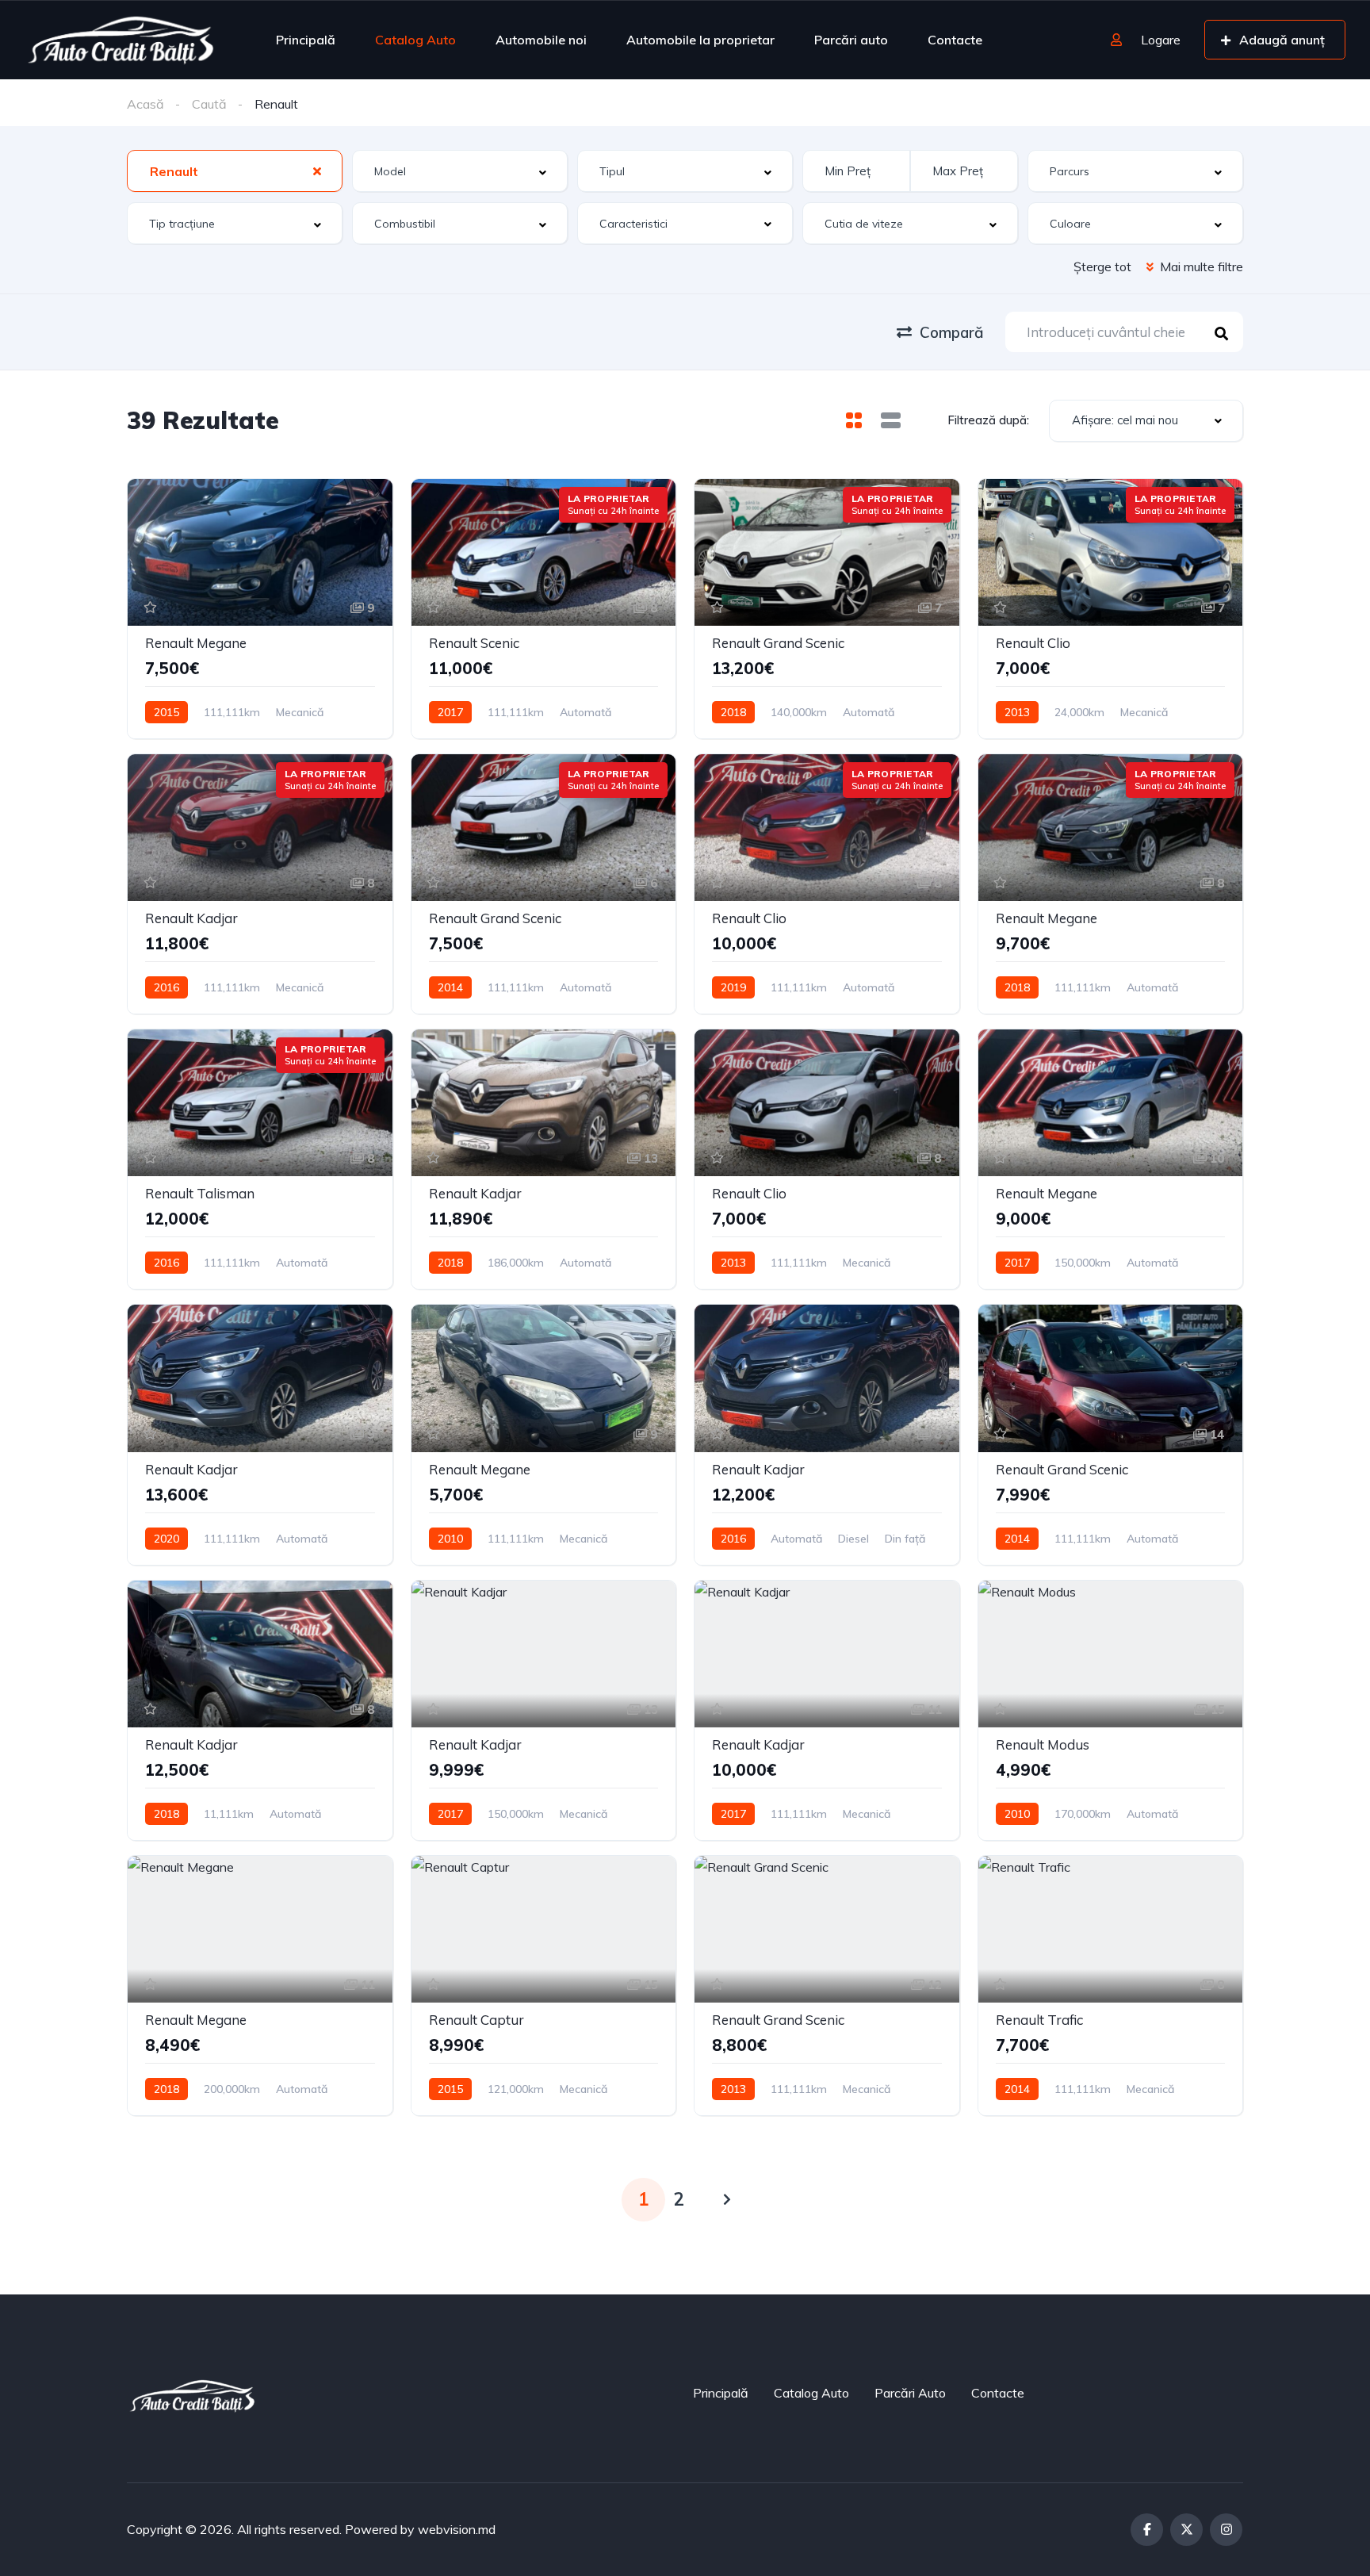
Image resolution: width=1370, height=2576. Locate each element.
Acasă (145, 104)
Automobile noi (541, 40)
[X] (1186, 2530)
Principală (306, 40)
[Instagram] (1226, 2530)
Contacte (955, 40)
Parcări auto (851, 40)
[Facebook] (1147, 2530)
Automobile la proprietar (700, 40)
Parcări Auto (910, 2393)
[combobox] (235, 171)
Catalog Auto (415, 40)
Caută (209, 104)
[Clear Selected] (317, 171)
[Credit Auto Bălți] (121, 40)
